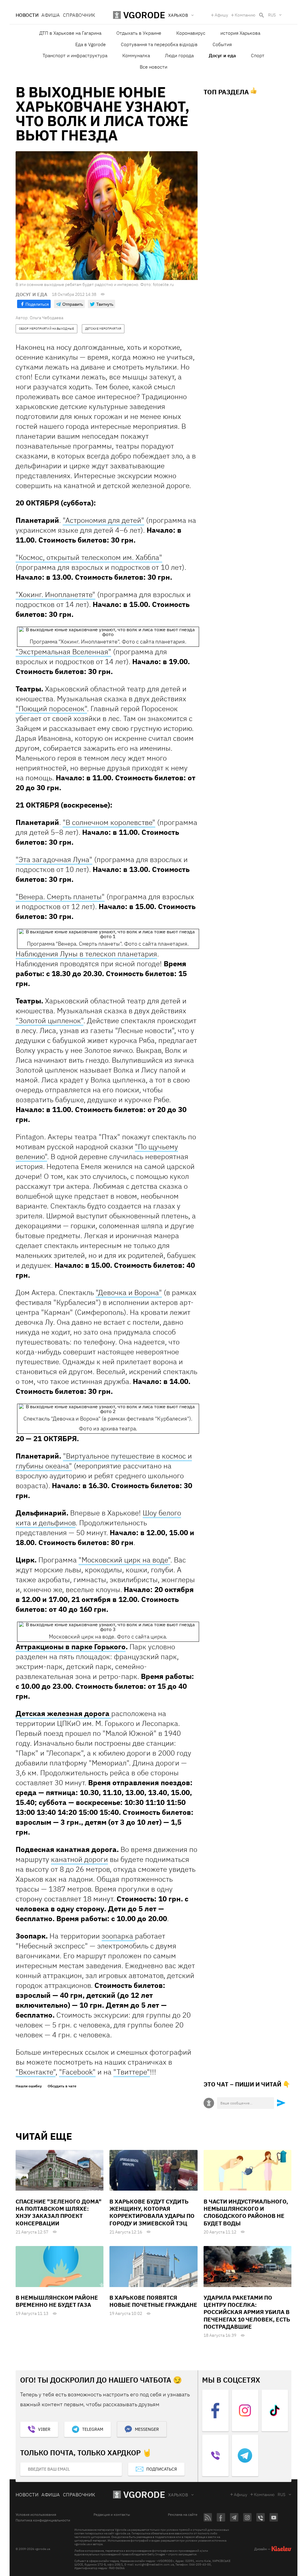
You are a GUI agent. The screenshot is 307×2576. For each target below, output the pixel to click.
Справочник (79, 15)
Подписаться (162, 2469)
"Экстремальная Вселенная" (63, 652)
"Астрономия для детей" (103, 520)
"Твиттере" (132, 2072)
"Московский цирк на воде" (124, 1560)
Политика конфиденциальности (43, 2520)
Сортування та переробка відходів (159, 44)
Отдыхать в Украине (139, 33)
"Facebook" (77, 2072)
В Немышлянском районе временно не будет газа (57, 2301)
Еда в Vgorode (91, 44)
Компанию (245, 15)
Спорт (258, 55)
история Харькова (240, 33)
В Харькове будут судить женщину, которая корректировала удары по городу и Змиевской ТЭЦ (152, 2212)
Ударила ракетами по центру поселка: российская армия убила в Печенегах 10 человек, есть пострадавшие (247, 2312)
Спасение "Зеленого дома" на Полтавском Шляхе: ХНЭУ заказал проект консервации (58, 2212)
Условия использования (36, 2515)
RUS (272, 15)
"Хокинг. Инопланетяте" (55, 594)
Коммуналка (136, 55)
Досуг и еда (222, 55)
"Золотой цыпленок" (49, 1020)
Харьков (178, 2495)
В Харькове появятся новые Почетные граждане (153, 2301)
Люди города (179, 55)
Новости (27, 15)
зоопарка (118, 1936)
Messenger (147, 2429)
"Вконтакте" (36, 2072)
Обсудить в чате (62, 2086)
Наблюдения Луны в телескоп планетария (86, 954)
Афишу (221, 15)
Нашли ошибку (29, 2086)
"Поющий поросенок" (51, 708)
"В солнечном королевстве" (109, 822)
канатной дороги (79, 1859)
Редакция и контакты (112, 2515)
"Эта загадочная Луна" (54, 859)
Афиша (51, 15)
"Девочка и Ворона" (129, 1292)
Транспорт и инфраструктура (75, 55)
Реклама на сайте (183, 2515)
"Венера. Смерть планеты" (60, 896)
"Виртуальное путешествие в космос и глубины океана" (104, 1461)
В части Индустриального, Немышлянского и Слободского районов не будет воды (246, 2212)
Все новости (153, 67)
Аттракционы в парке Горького (71, 1647)
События (222, 44)
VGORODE (144, 2494)
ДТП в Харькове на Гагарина (70, 33)
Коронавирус (191, 33)
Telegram (93, 2429)
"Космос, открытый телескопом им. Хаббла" (89, 557)
